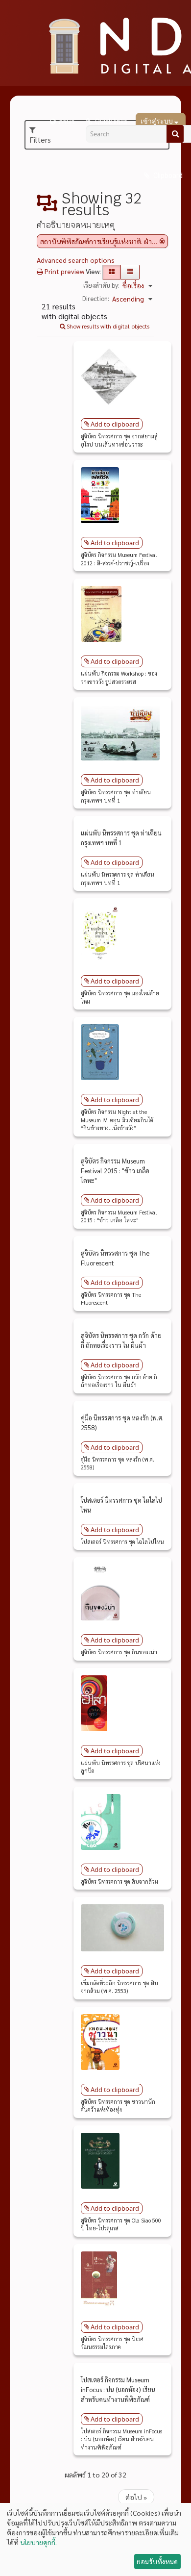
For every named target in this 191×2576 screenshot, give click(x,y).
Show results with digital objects (107, 326)
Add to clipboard (115, 424)
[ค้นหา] (175, 134)
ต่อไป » (136, 2497)
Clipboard (167, 176)
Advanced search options (76, 260)
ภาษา (67, 122)
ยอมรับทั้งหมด (157, 2561)
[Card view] (112, 272)
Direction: (96, 298)
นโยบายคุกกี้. (38, 2542)
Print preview (64, 271)
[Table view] (130, 272)
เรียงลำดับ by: (101, 285)
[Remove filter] (162, 241)
